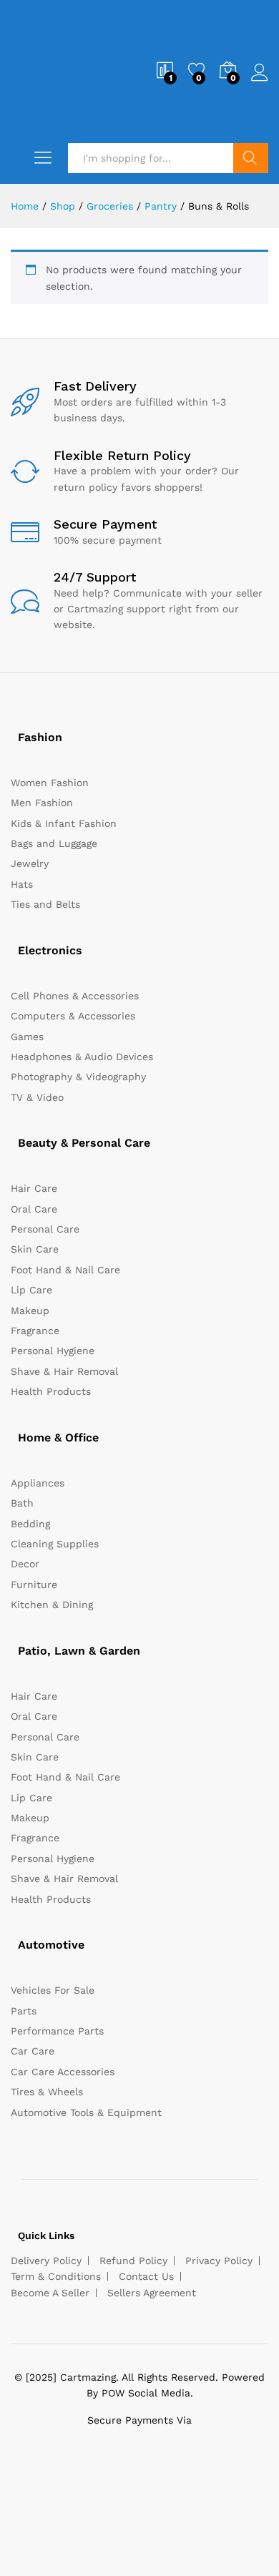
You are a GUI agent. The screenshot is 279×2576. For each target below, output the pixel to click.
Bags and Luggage (54, 843)
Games (27, 1037)
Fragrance (35, 1331)
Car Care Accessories (63, 2072)
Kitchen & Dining (52, 1605)
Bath (22, 1503)
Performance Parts (57, 2031)
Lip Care (31, 1290)
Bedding (30, 1524)
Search (251, 158)
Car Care (33, 2051)
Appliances (38, 1483)
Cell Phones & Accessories (75, 996)
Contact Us (146, 2276)
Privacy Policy (219, 2261)
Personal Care (45, 1229)
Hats (22, 884)
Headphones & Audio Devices (82, 1057)
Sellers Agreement (152, 2293)
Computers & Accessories (73, 1016)
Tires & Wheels (47, 2092)
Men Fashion (42, 803)
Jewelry (30, 863)
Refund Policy (133, 2261)
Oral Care (34, 1209)
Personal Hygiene (53, 1351)
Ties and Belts (45, 904)
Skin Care (35, 1249)
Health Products (51, 1391)
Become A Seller (50, 2293)
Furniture (34, 1585)
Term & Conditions (56, 2276)
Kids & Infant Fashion (64, 823)
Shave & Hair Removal (64, 1371)
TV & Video (37, 1097)
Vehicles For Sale (53, 1990)
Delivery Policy (46, 2261)
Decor (25, 1564)
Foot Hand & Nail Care (65, 1270)
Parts (24, 2011)
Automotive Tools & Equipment (86, 2112)
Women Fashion (50, 783)
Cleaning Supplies (55, 1544)
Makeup (30, 1311)
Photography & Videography (78, 1077)
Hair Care (34, 1188)
